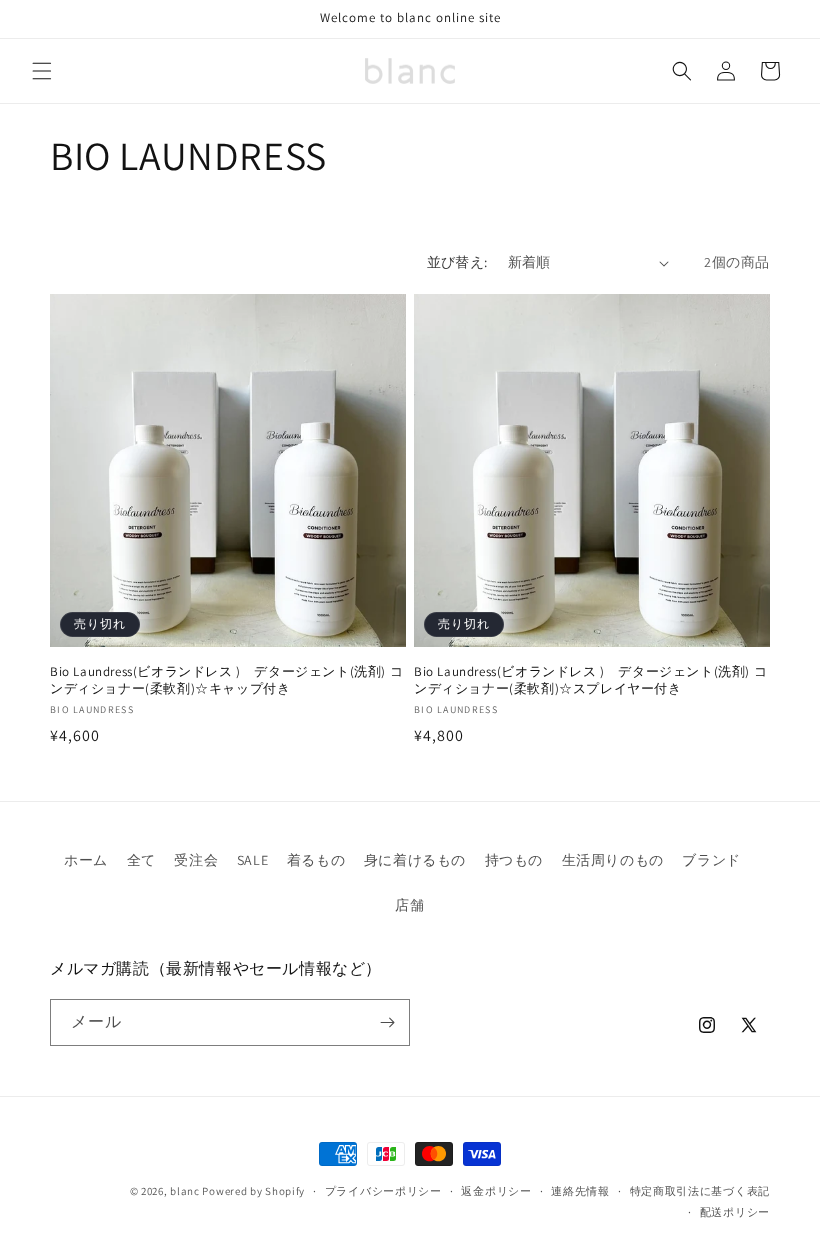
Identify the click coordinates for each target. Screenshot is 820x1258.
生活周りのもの (613, 860)
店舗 (409, 905)
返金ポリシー (496, 1191)
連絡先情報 (580, 1191)
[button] (42, 71)
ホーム (86, 860)
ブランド (711, 860)
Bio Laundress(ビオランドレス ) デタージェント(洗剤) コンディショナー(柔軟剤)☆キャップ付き (226, 680)
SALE (252, 860)
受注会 (196, 860)
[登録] (387, 1022)
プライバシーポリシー (383, 1191)
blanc (185, 1191)
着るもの (316, 860)
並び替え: (457, 262)
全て (141, 860)
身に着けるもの (415, 860)
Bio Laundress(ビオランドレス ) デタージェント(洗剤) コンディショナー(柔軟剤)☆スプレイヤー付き (590, 680)
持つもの (514, 860)
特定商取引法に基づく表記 (700, 1191)
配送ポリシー (735, 1212)
